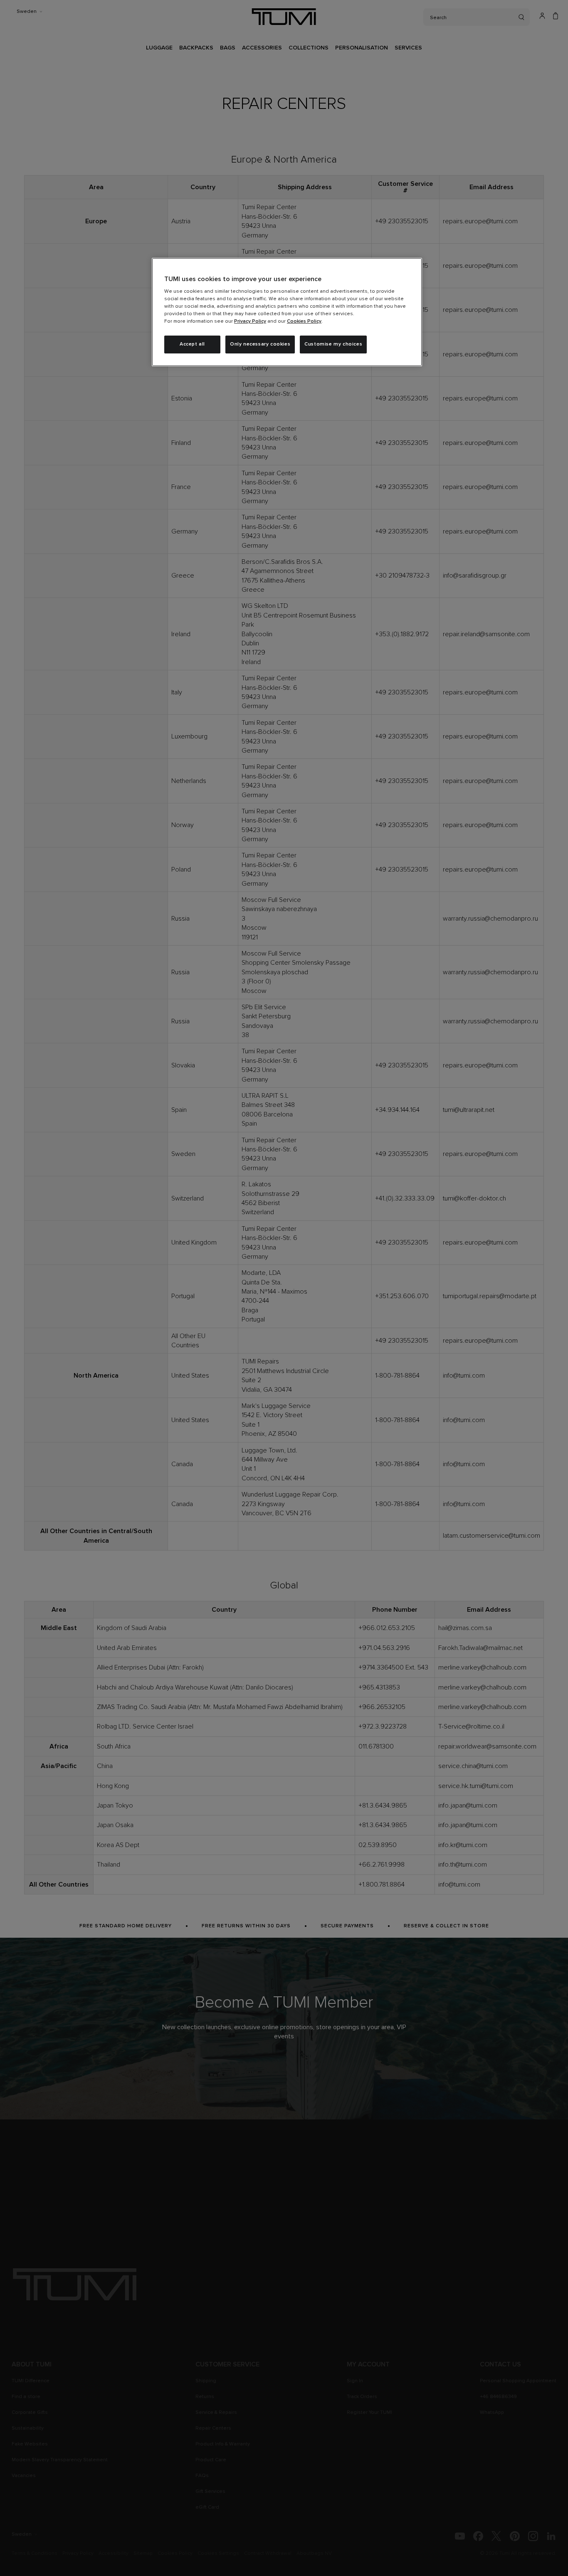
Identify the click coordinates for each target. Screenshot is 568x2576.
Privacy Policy (250, 321)
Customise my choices (333, 344)
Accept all (192, 344)
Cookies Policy (304, 321)
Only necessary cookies (260, 344)
